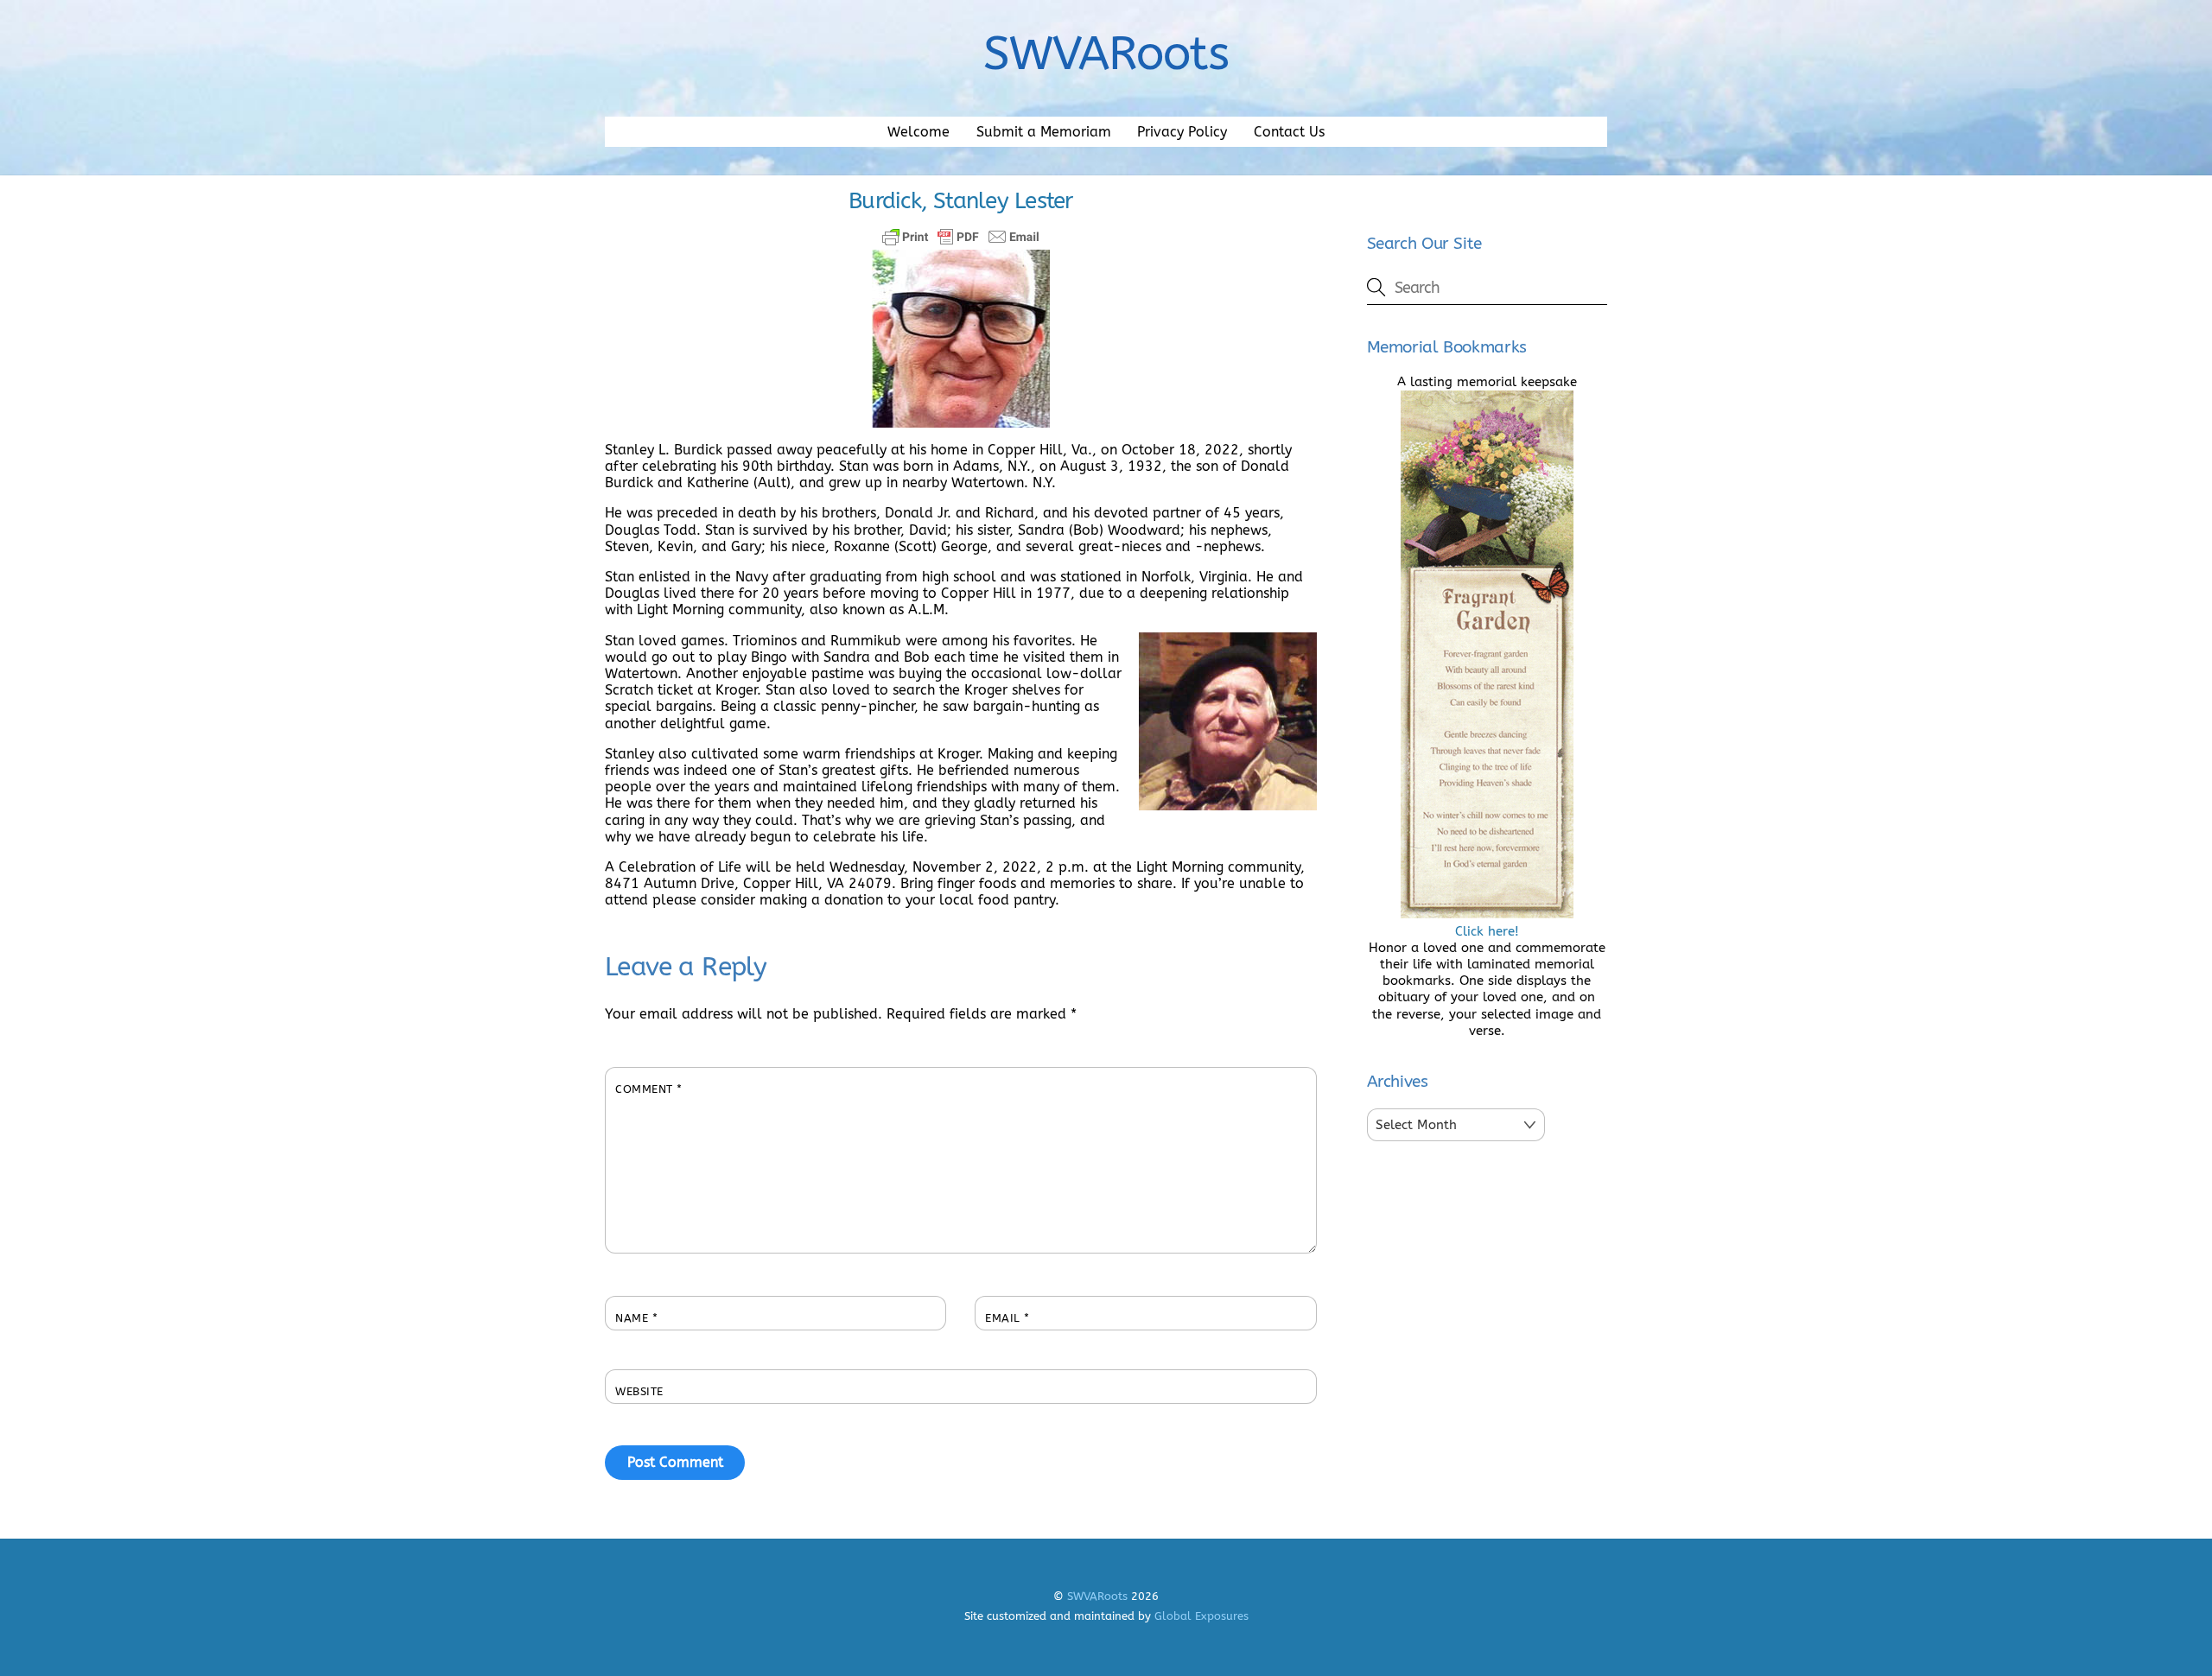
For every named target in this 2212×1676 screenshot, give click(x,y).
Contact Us (1289, 132)
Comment (649, 1089)
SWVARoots (1097, 1596)
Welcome (918, 132)
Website (639, 1391)
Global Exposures (1201, 1616)
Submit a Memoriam (1044, 132)
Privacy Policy (1182, 132)
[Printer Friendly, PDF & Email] (961, 237)
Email (1007, 1318)
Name (636, 1318)
